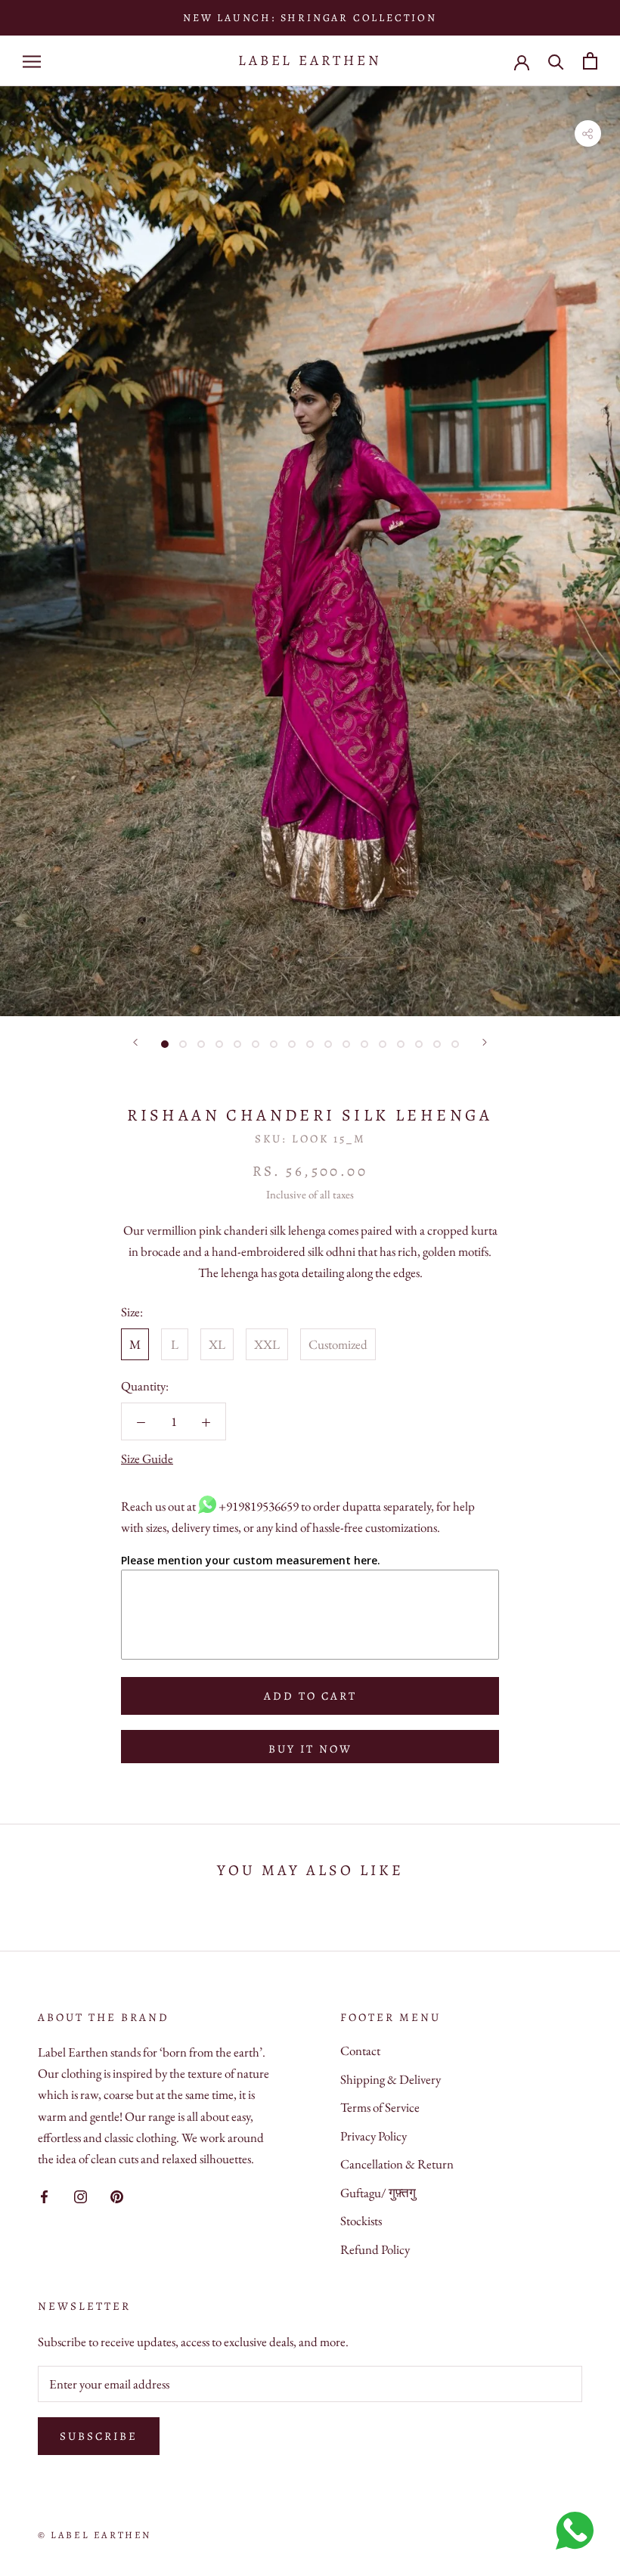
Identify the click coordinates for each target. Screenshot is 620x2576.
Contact (360, 2051)
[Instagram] (81, 2195)
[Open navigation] (32, 61)
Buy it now (310, 1749)
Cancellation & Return (397, 2164)
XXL (267, 1344)
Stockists (361, 2221)
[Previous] (135, 1042)
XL (217, 1344)
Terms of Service (380, 2107)
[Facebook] (44, 2195)
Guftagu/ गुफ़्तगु (378, 2193)
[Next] (485, 1042)
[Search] (556, 61)
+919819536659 (259, 1506)
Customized (338, 1344)
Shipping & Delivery (391, 2079)
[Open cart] (590, 61)
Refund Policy (375, 2249)
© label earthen (95, 2535)
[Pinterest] (117, 2195)
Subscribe (99, 2436)
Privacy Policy (374, 2136)
